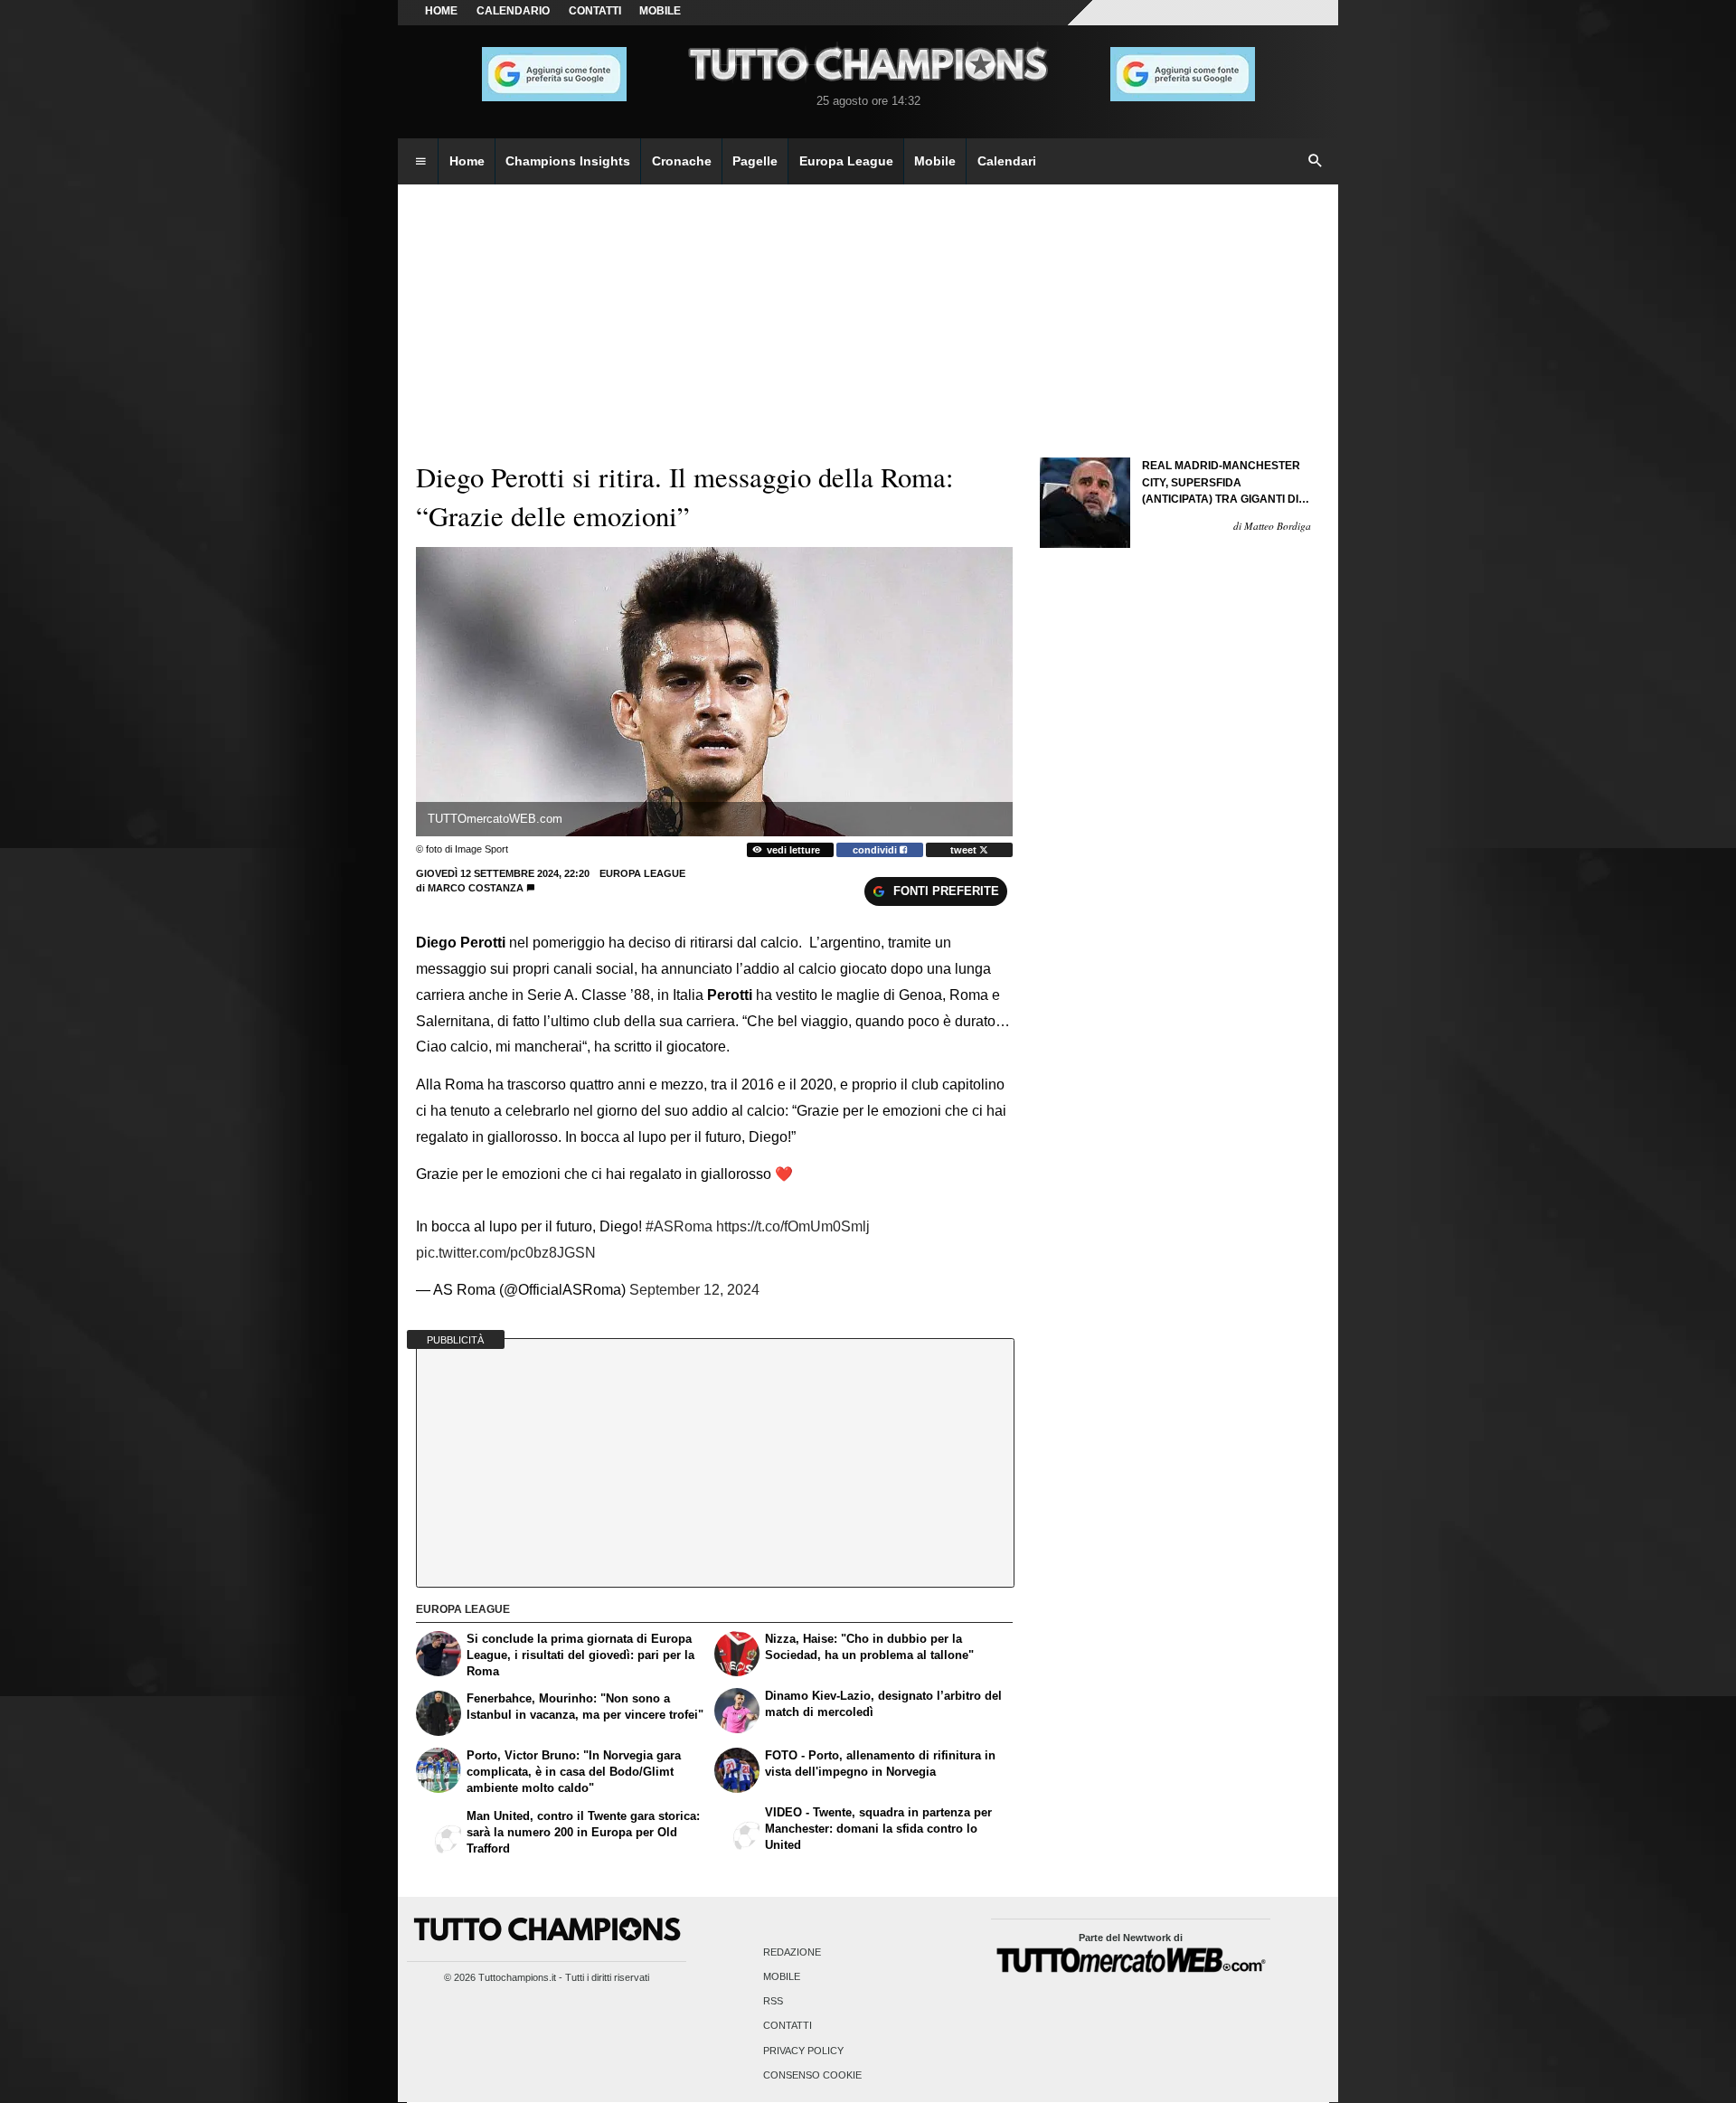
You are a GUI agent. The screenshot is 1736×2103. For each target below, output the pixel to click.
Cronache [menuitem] (682, 161)
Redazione (792, 1952)
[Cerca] (1316, 162)
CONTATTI (595, 11)
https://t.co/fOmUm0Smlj (793, 1226)
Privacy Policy (803, 2051)
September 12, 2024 (694, 1290)
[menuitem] (420, 162)
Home (441, 11)
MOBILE (660, 11)
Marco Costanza (476, 888)
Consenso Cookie (812, 2075)
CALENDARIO (513, 11)
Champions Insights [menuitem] (568, 161)
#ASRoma (679, 1226)
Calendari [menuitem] (1007, 161)
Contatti (788, 2026)
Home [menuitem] (467, 161)
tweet (965, 850)
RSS (773, 2002)
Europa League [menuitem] (846, 161)
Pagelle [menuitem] (755, 161)
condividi (876, 850)
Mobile (782, 1976)
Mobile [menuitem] (935, 161)
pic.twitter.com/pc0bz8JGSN (506, 1253)
